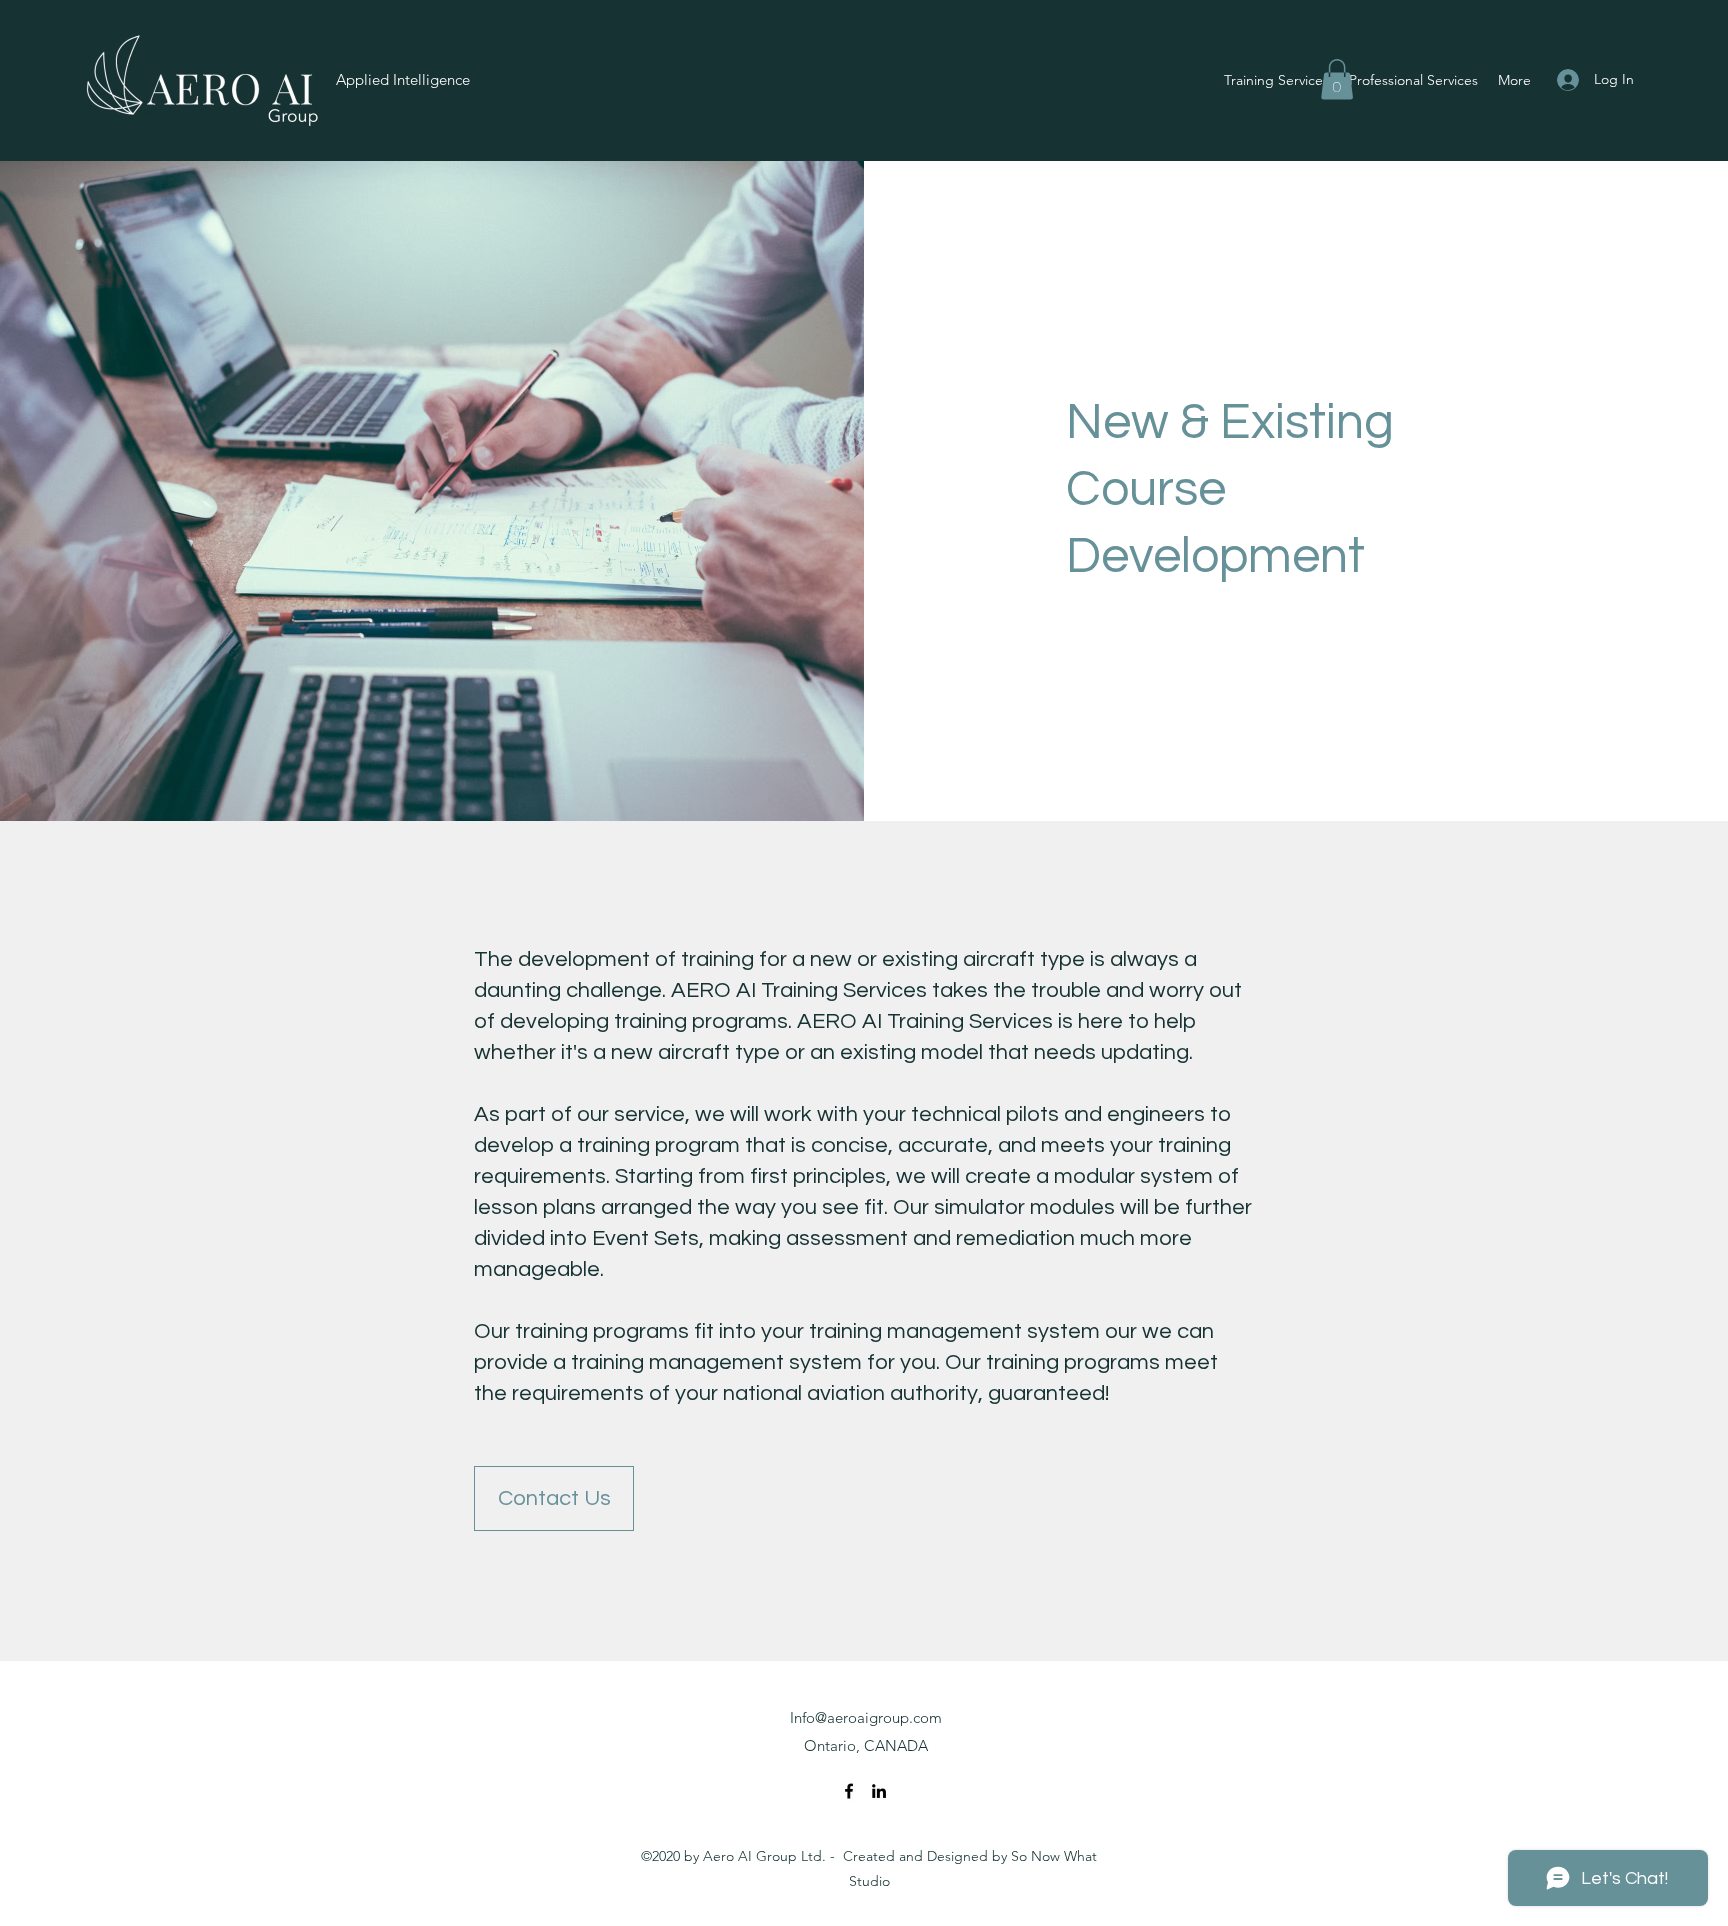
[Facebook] (849, 1791)
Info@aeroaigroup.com (866, 1717)
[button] (1337, 79)
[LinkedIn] (879, 1791)
